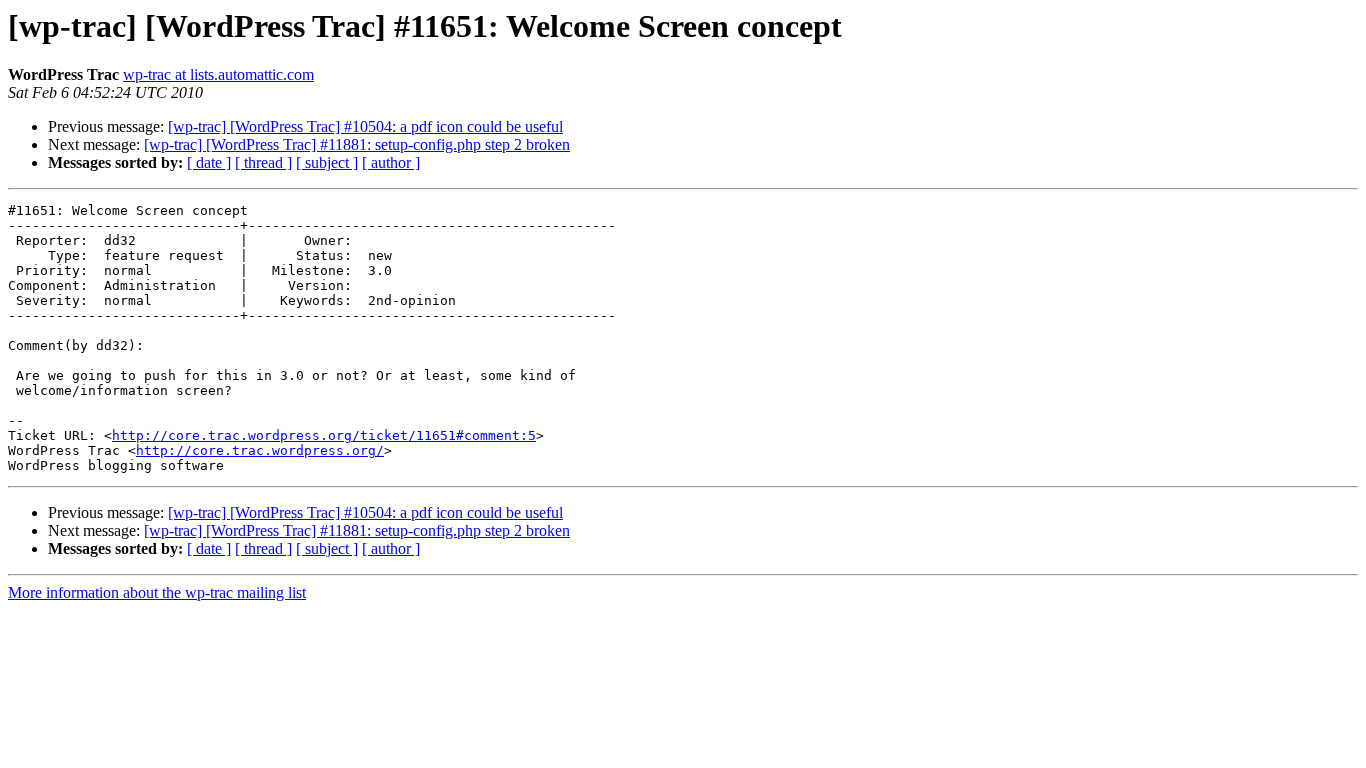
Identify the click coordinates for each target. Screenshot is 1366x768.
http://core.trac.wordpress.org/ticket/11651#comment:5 (324, 435)
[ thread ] (263, 162)
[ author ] (391, 162)
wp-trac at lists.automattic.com (218, 74)
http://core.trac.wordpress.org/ (260, 450)
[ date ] (209, 162)
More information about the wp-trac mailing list (157, 592)
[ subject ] (327, 162)
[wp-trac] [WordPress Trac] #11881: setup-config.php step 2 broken (357, 144)
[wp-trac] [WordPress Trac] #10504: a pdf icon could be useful (365, 126)
